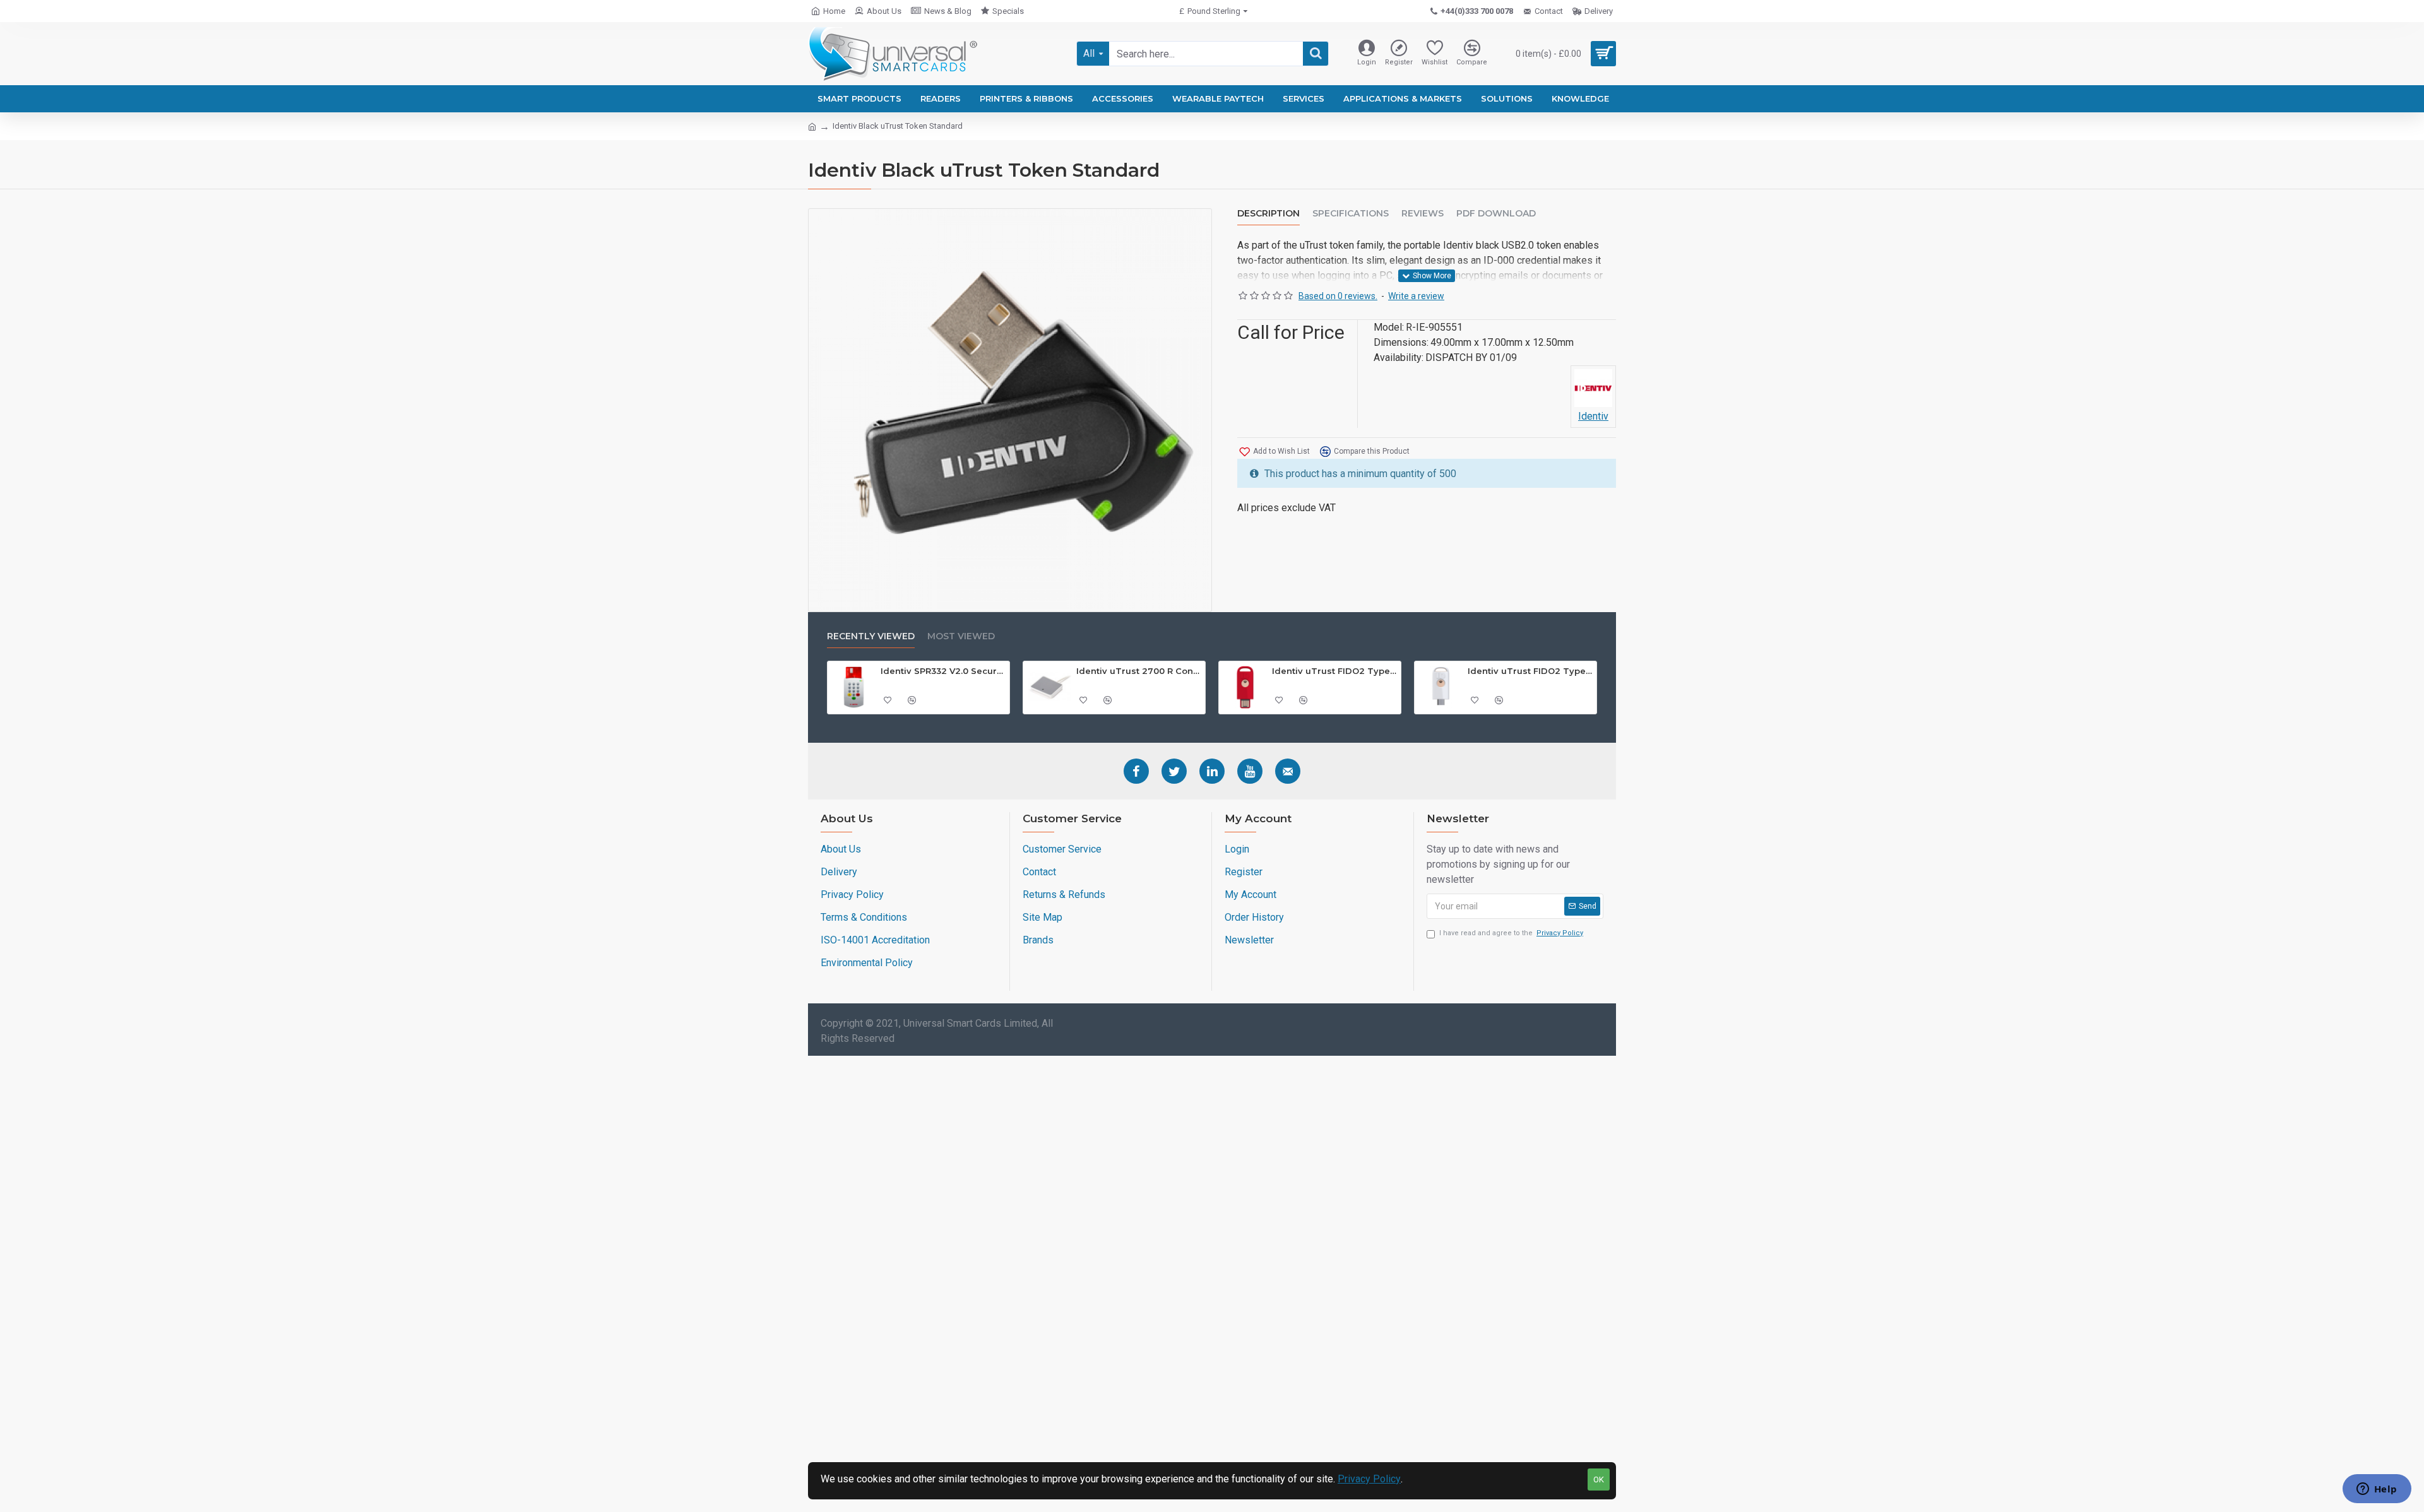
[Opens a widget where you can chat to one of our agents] (2377, 1490)
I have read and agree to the (1511, 933)
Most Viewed (961, 636)
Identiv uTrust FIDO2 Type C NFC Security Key (1530, 671)
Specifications (1351, 214)
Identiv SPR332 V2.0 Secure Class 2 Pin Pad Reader (943, 671)
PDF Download (1496, 214)
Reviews (1423, 214)
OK (1599, 1480)
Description (1268, 214)
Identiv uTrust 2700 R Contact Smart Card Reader (1139, 671)
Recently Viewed (871, 636)
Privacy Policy (1369, 1479)
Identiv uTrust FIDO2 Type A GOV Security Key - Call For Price (1334, 671)
